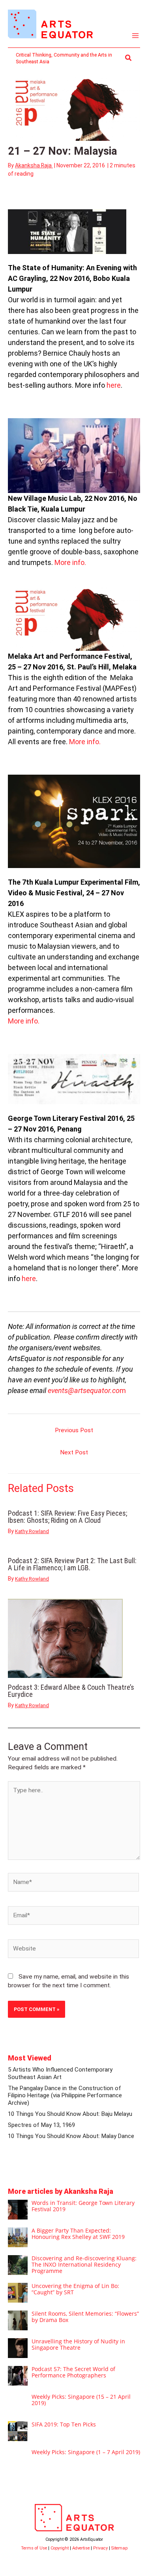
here (114, 385)
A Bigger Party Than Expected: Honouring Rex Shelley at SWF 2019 (78, 2234)
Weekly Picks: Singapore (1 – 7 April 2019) (86, 2452)
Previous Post (74, 1430)
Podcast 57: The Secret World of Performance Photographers (73, 2372)
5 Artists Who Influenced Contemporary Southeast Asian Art (60, 2073)
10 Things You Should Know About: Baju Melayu (70, 2114)
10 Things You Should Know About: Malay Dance (71, 2136)
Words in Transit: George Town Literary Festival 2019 (83, 2206)
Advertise (81, 2548)
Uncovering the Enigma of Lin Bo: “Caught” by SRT (75, 2289)
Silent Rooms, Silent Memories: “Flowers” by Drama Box (85, 2317)
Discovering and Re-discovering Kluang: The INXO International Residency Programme (84, 2264)
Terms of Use (34, 2548)
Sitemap (119, 2548)
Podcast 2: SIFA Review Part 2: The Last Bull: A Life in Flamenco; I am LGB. (72, 1564)
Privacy (100, 2548)
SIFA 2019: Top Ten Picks (64, 2424)
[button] (129, 58)
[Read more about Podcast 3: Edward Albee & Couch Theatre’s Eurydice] (65, 1638)
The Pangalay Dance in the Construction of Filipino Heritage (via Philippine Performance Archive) (65, 2095)
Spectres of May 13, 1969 (41, 2125)
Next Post (74, 1452)
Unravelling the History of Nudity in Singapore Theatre (78, 2344)
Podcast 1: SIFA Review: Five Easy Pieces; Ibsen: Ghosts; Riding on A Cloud (67, 1517)
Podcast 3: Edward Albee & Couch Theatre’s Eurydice (71, 1691)
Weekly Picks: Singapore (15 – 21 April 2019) (81, 2400)
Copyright (60, 2548)
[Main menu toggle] (136, 36)
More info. (70, 562)
